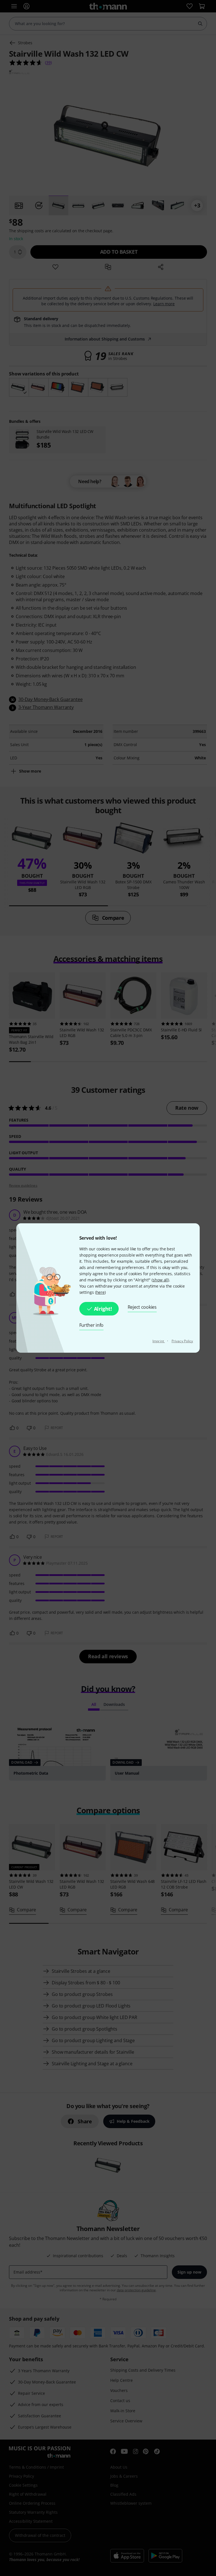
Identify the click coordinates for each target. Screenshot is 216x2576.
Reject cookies (142, 1307)
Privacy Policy (182, 1341)
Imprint (159, 1341)
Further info (92, 1325)
